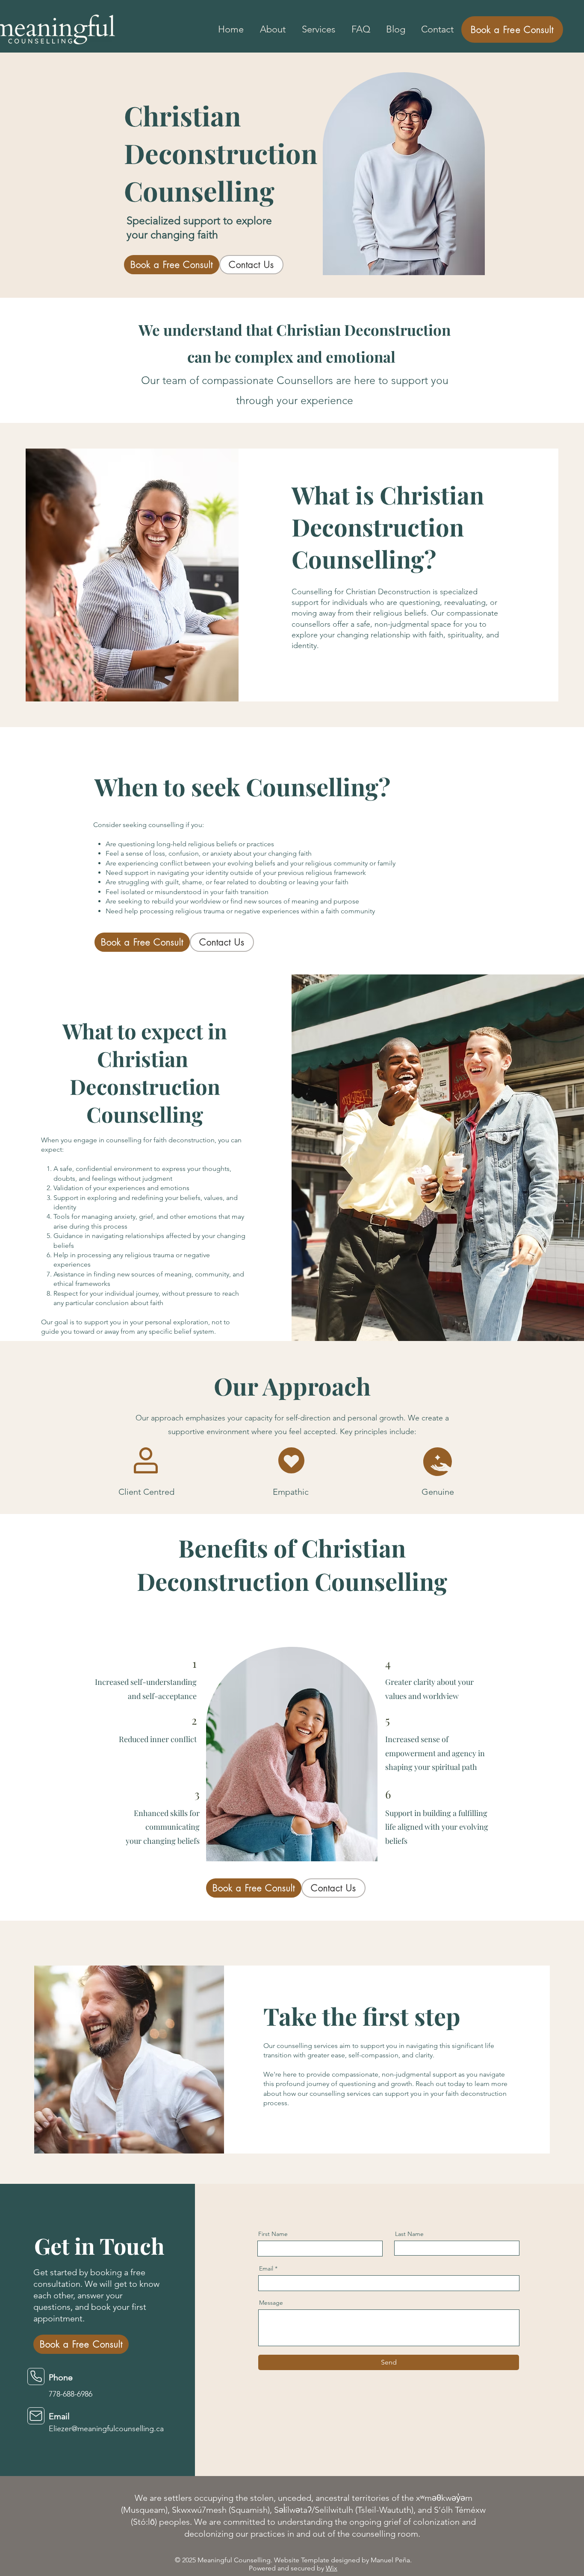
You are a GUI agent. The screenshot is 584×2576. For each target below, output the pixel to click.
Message (271, 2303)
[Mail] (36, 2416)
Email (266, 2268)
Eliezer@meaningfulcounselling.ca (106, 2429)
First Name (273, 2234)
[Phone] (36, 2376)
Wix (332, 2568)
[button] (319, 29)
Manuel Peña (390, 2560)
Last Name (409, 2234)
